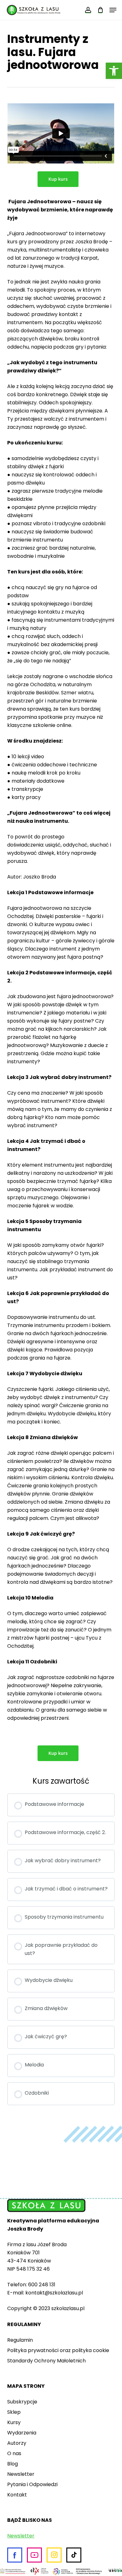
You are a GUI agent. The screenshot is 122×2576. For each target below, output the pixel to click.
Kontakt (17, 2495)
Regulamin (20, 2340)
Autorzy (17, 2443)
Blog (13, 2464)
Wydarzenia (22, 2433)
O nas (14, 2453)
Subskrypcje (22, 2402)
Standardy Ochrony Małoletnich (46, 2361)
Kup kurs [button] (58, 179)
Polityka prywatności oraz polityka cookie (58, 2350)
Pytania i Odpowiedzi (32, 2484)
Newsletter (21, 2474)
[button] (114, 71)
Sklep (14, 2412)
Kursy (14, 2422)
